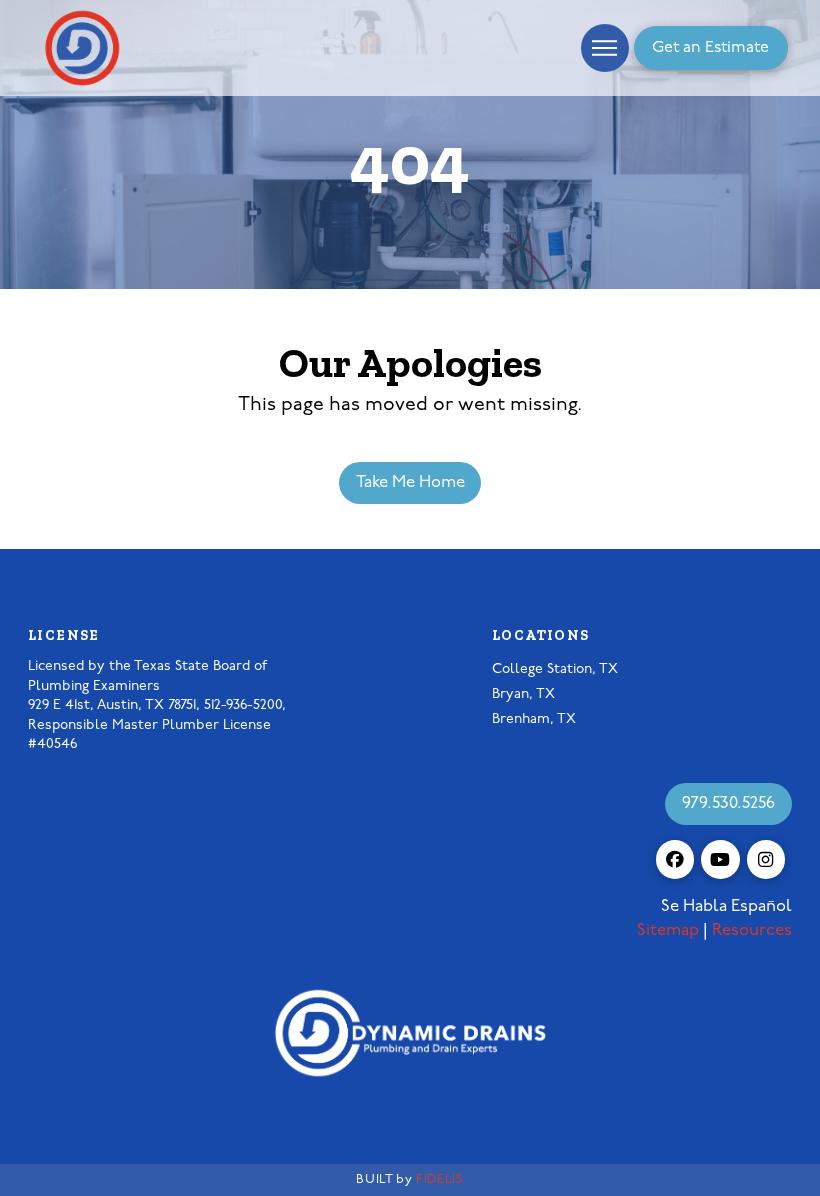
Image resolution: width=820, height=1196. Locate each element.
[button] (605, 48)
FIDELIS (439, 1179)
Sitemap (668, 930)
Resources (752, 930)
